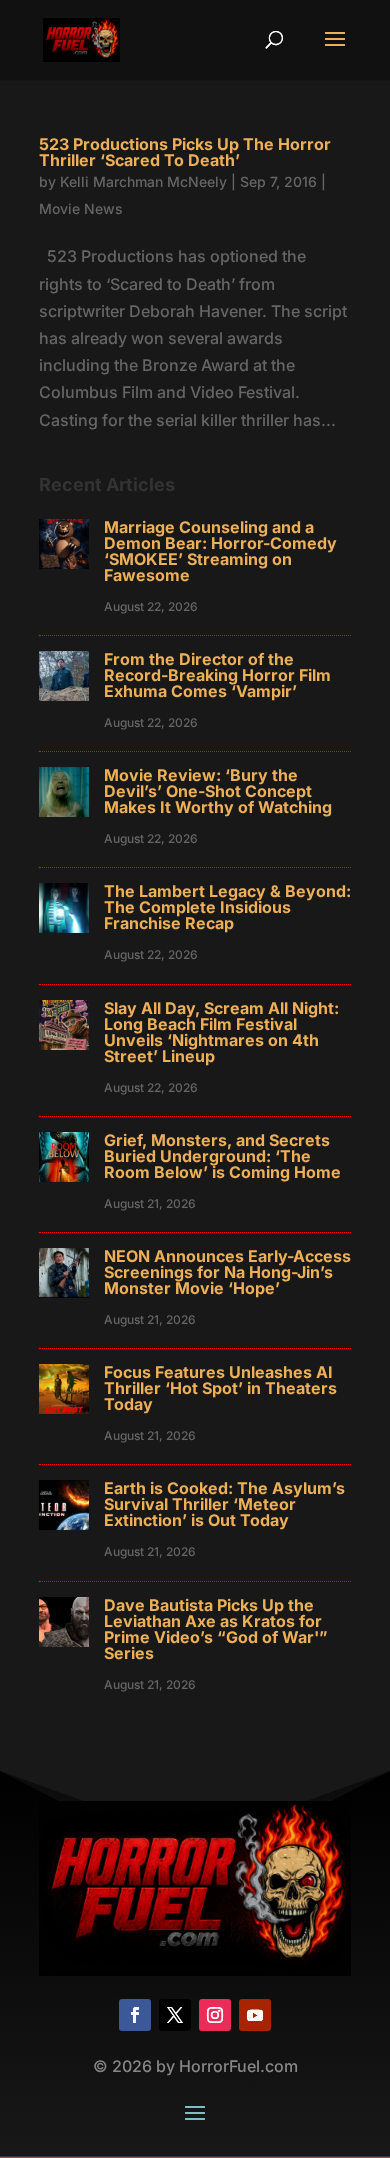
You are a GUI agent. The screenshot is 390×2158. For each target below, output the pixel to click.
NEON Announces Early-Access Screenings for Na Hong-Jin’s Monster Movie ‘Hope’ (227, 1272)
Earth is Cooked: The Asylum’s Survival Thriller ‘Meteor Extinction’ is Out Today (224, 1504)
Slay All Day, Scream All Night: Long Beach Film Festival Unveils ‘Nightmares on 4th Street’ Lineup (221, 1032)
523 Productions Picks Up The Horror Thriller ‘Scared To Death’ (185, 152)
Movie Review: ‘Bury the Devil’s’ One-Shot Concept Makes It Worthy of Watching (218, 791)
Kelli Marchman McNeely (143, 181)
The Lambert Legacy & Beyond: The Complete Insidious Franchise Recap (227, 907)
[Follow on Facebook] (135, 2015)
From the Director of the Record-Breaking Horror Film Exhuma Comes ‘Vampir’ (217, 675)
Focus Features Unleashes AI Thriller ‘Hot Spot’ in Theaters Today (220, 1388)
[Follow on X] (175, 2015)
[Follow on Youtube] (255, 2015)
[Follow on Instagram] (215, 2015)
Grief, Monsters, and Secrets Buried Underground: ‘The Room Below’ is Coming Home (222, 1156)
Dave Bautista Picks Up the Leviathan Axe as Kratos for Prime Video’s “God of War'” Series (216, 1629)
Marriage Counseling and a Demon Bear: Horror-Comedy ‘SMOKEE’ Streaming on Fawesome (220, 551)
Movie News (81, 208)
